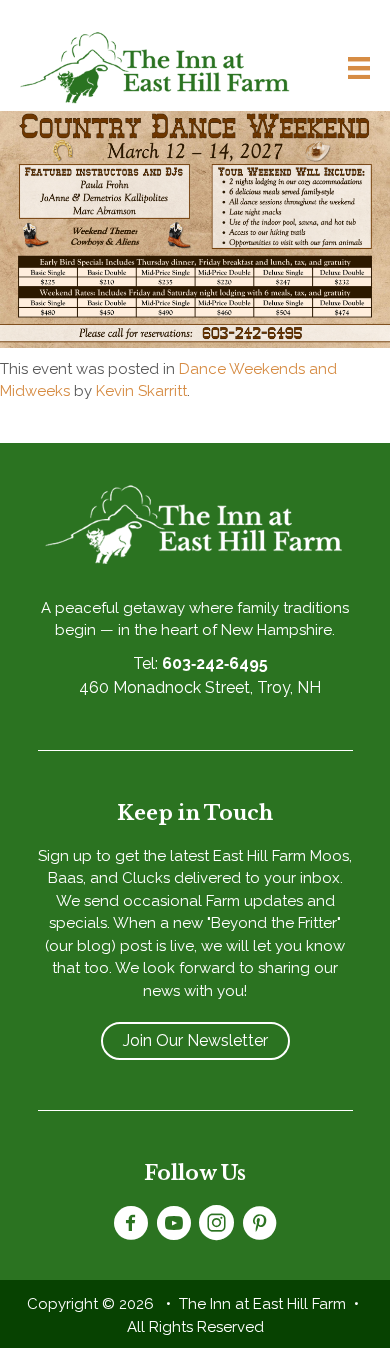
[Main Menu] (351, 68)
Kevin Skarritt (141, 391)
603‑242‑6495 (215, 663)
